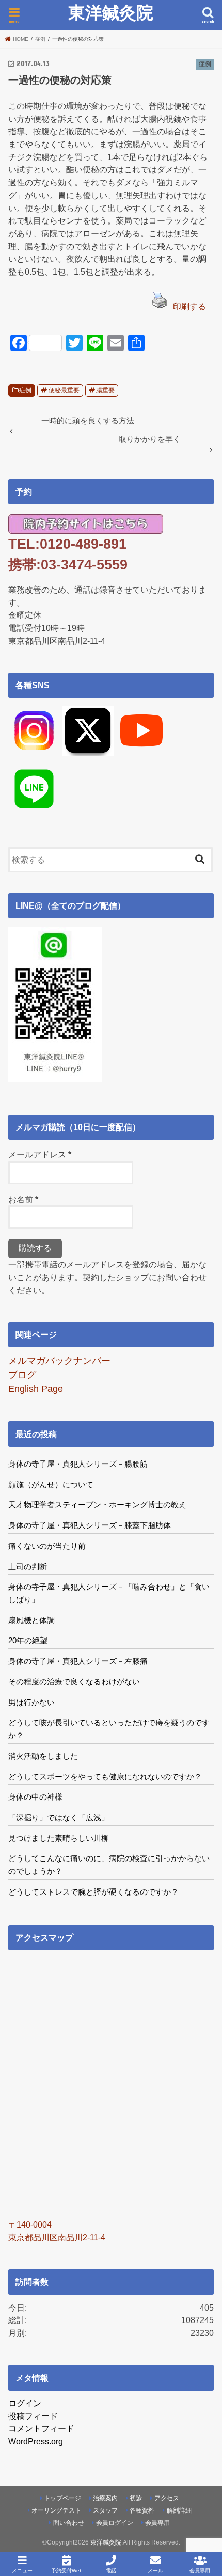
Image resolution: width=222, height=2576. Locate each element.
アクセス (167, 2498)
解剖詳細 (179, 2510)
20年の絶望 (28, 1640)
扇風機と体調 (31, 1620)
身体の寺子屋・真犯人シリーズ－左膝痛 (78, 1661)
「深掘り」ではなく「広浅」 (59, 1817)
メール (155, 2571)
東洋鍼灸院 (111, 13)
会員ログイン (115, 2523)
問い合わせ (69, 2523)
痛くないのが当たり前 (47, 1546)
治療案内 (105, 2498)
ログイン (25, 2403)
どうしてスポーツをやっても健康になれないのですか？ (105, 1777)
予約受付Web (67, 2571)
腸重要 (105, 390)
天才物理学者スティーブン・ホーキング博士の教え (97, 1505)
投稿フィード (33, 2416)
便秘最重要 (64, 390)
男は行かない (31, 1702)
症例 (25, 390)
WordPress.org (36, 2441)
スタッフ (105, 2510)
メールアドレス (40, 1154)
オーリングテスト (56, 2510)
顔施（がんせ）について (51, 1484)
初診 (136, 2498)
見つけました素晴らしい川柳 (59, 1838)
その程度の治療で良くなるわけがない (74, 1682)
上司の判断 (28, 1567)
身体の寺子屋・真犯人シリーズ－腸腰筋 (78, 1464)
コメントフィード (41, 2428)
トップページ (62, 2498)
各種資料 (142, 2510)
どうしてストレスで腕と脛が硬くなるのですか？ (93, 1892)
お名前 (23, 1199)
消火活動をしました (43, 1756)
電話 (111, 2571)
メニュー (22, 2571)
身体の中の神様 (35, 1797)
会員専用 (157, 2523)
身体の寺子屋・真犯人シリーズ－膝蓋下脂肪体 (90, 1525)
